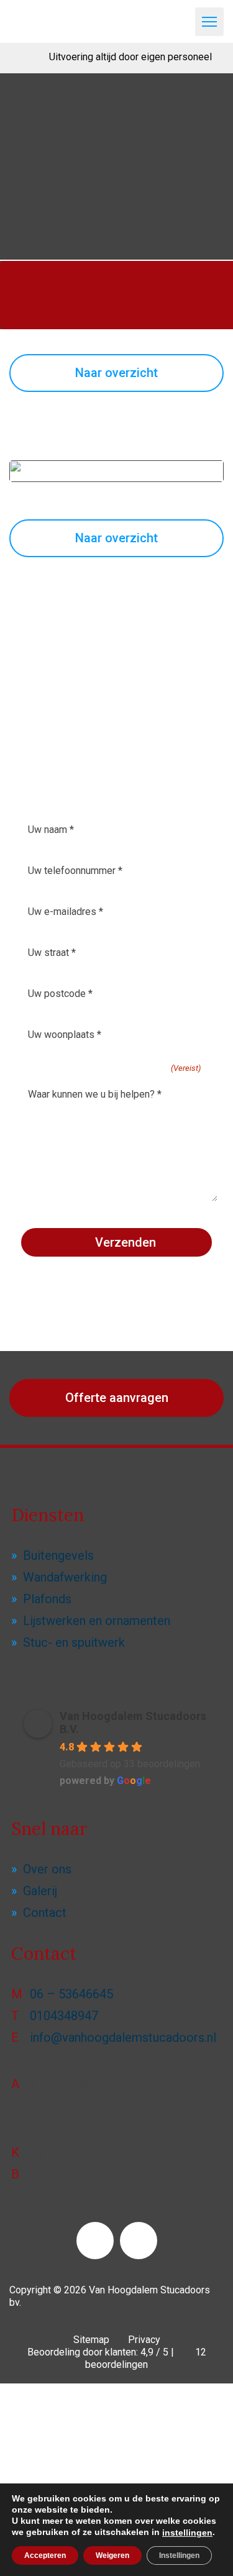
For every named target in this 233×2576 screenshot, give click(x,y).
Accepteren (45, 2556)
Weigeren (112, 2556)
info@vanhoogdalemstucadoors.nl (123, 2037)
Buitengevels (58, 1555)
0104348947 (64, 2016)
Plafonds (47, 1599)
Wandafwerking (65, 1577)
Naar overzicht (116, 373)
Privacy (144, 2340)
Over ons (47, 1869)
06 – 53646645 (71, 1994)
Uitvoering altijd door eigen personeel (130, 57)
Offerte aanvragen (117, 1398)
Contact (45, 1913)
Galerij (40, 1891)
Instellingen (179, 2556)
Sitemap (91, 2340)
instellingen (187, 2533)
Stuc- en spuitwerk (74, 1642)
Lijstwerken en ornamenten (97, 1621)
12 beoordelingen (146, 2358)
